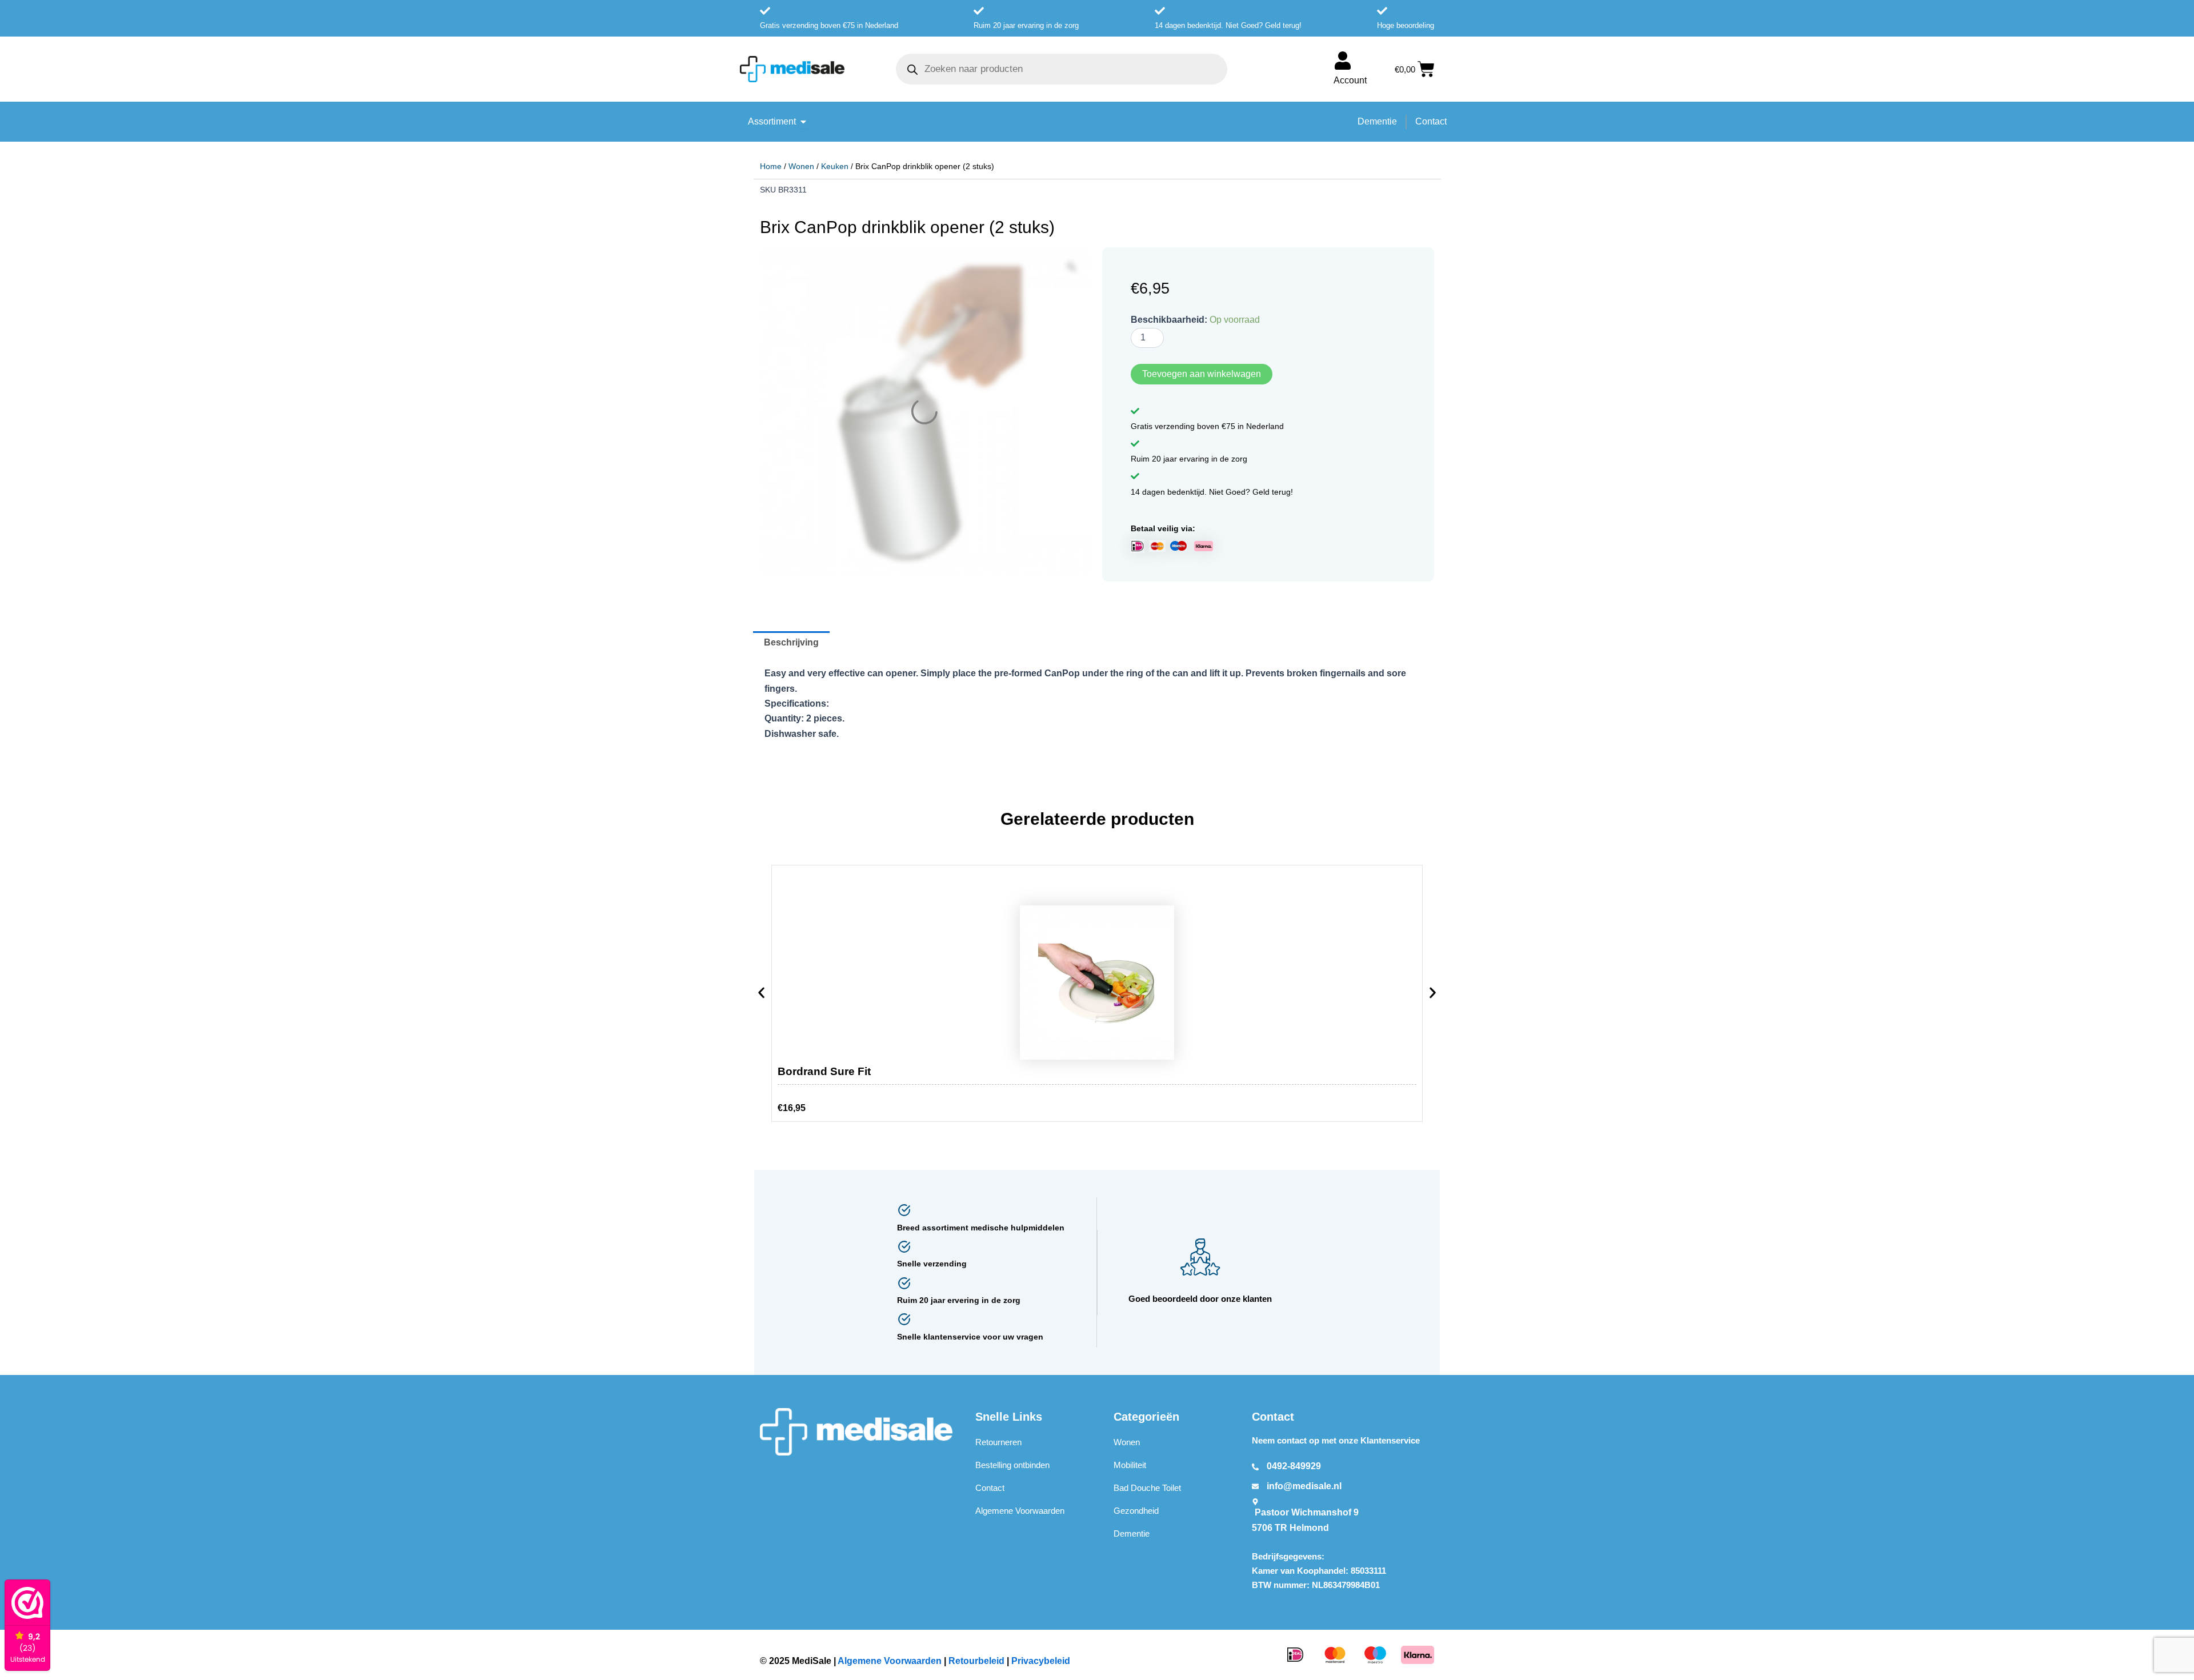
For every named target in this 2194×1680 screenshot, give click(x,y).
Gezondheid (1136, 1511)
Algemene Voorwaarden (1020, 1511)
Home (771, 166)
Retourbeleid (976, 1661)
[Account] (1343, 61)
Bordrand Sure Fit (824, 1072)
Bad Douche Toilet (1147, 1488)
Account (1350, 80)
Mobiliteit (1130, 1466)
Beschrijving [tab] (791, 643)
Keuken (835, 166)
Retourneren (998, 1443)
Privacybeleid (1041, 1661)
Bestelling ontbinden (1012, 1466)
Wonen (801, 166)
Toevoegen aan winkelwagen (1202, 374)
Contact (990, 1488)
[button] (761, 996)
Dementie (1132, 1534)
